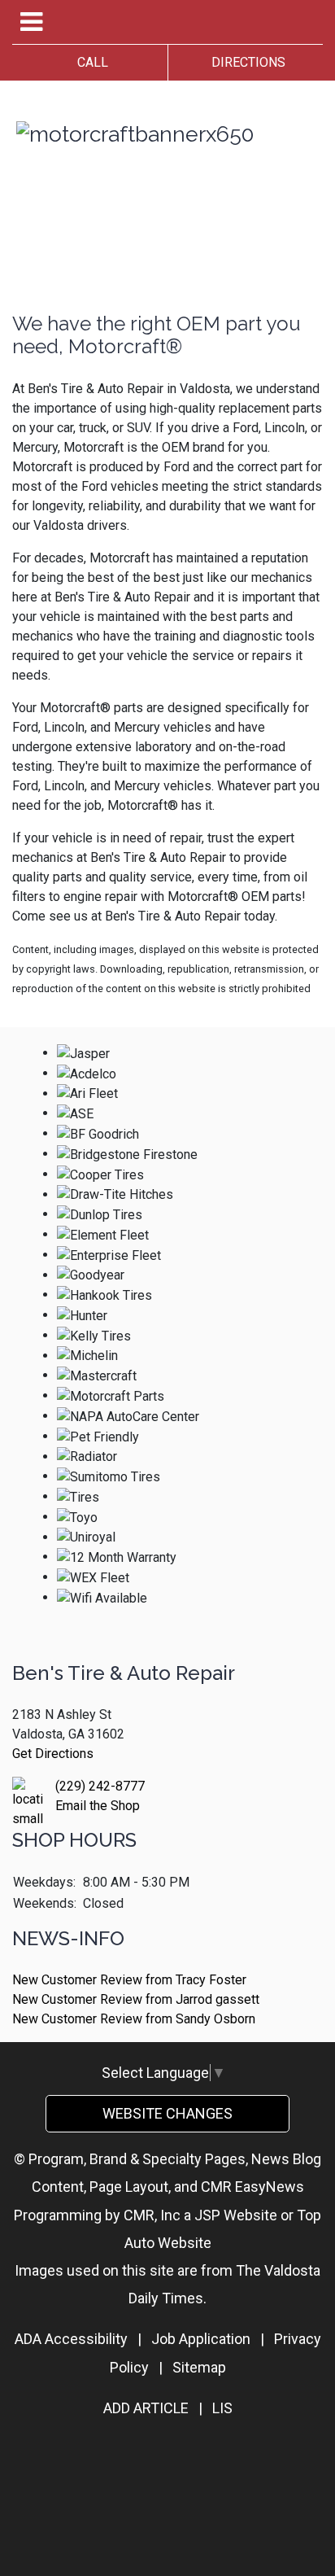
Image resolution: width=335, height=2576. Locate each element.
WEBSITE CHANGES (167, 2113)
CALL (89, 62)
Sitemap (199, 2367)
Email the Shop (98, 1806)
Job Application (201, 2339)
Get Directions (53, 1754)
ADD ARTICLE (146, 2408)
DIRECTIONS (245, 62)
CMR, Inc (152, 2215)
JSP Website (236, 2215)
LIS (222, 2408)
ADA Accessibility (71, 2339)
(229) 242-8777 (100, 1786)
